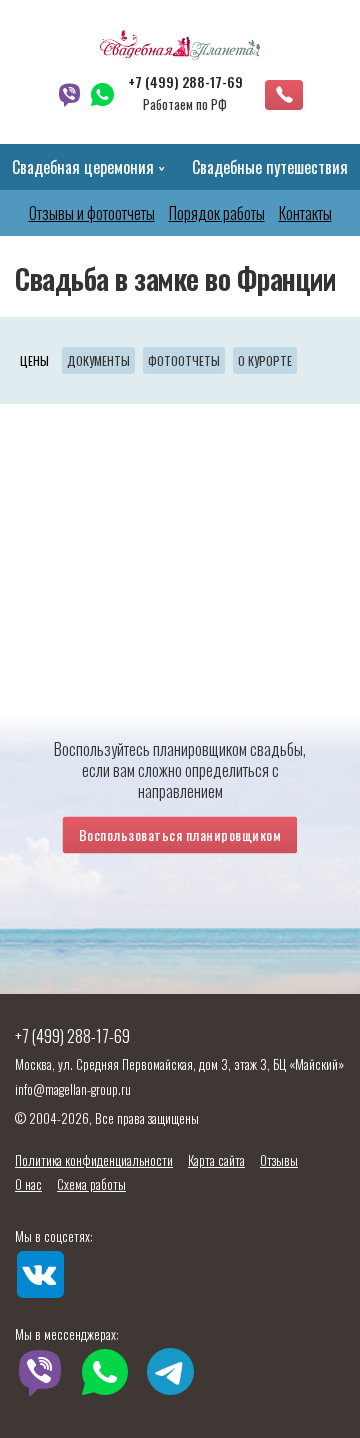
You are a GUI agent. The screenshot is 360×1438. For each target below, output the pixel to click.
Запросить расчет (284, 95)
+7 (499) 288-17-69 (185, 82)
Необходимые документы (98, 360)
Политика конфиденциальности (94, 1160)
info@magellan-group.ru (73, 1089)
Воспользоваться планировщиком (180, 834)
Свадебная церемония (83, 167)
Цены (34, 360)
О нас (28, 1184)
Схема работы (91, 1184)
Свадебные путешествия (270, 167)
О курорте (265, 360)
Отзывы (279, 1160)
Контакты (305, 213)
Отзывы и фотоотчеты (92, 213)
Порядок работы (217, 213)
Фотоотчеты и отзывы (184, 360)
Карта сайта (216, 1160)
